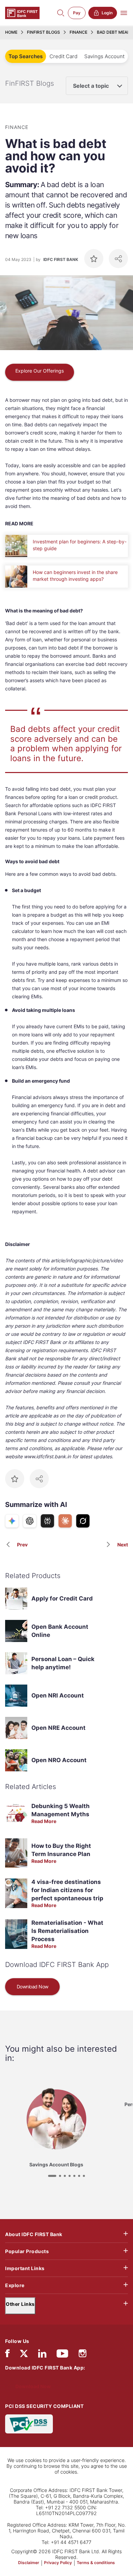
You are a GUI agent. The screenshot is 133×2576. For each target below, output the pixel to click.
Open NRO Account (59, 1760)
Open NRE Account (58, 1728)
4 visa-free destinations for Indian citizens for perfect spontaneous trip (67, 1890)
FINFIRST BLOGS (43, 32)
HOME (11, 32)
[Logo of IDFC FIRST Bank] (22, 12)
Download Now (33, 1987)
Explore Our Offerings (40, 371)
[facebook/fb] (7, 2355)
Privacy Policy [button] (58, 2563)
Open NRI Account (58, 1695)
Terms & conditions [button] (96, 2563)
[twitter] (24, 2353)
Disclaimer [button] (29, 2563)
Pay (77, 13)
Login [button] (107, 13)
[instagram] (83, 2355)
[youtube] (62, 2355)
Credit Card (63, 56)
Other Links (20, 2304)
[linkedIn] (42, 2355)
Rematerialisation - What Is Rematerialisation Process (67, 1931)
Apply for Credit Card (62, 1598)
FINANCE (78, 32)
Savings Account (104, 56)
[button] (52, 2176)
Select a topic (91, 86)
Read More (44, 1821)
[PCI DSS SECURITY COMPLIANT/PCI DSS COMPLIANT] (29, 2423)
